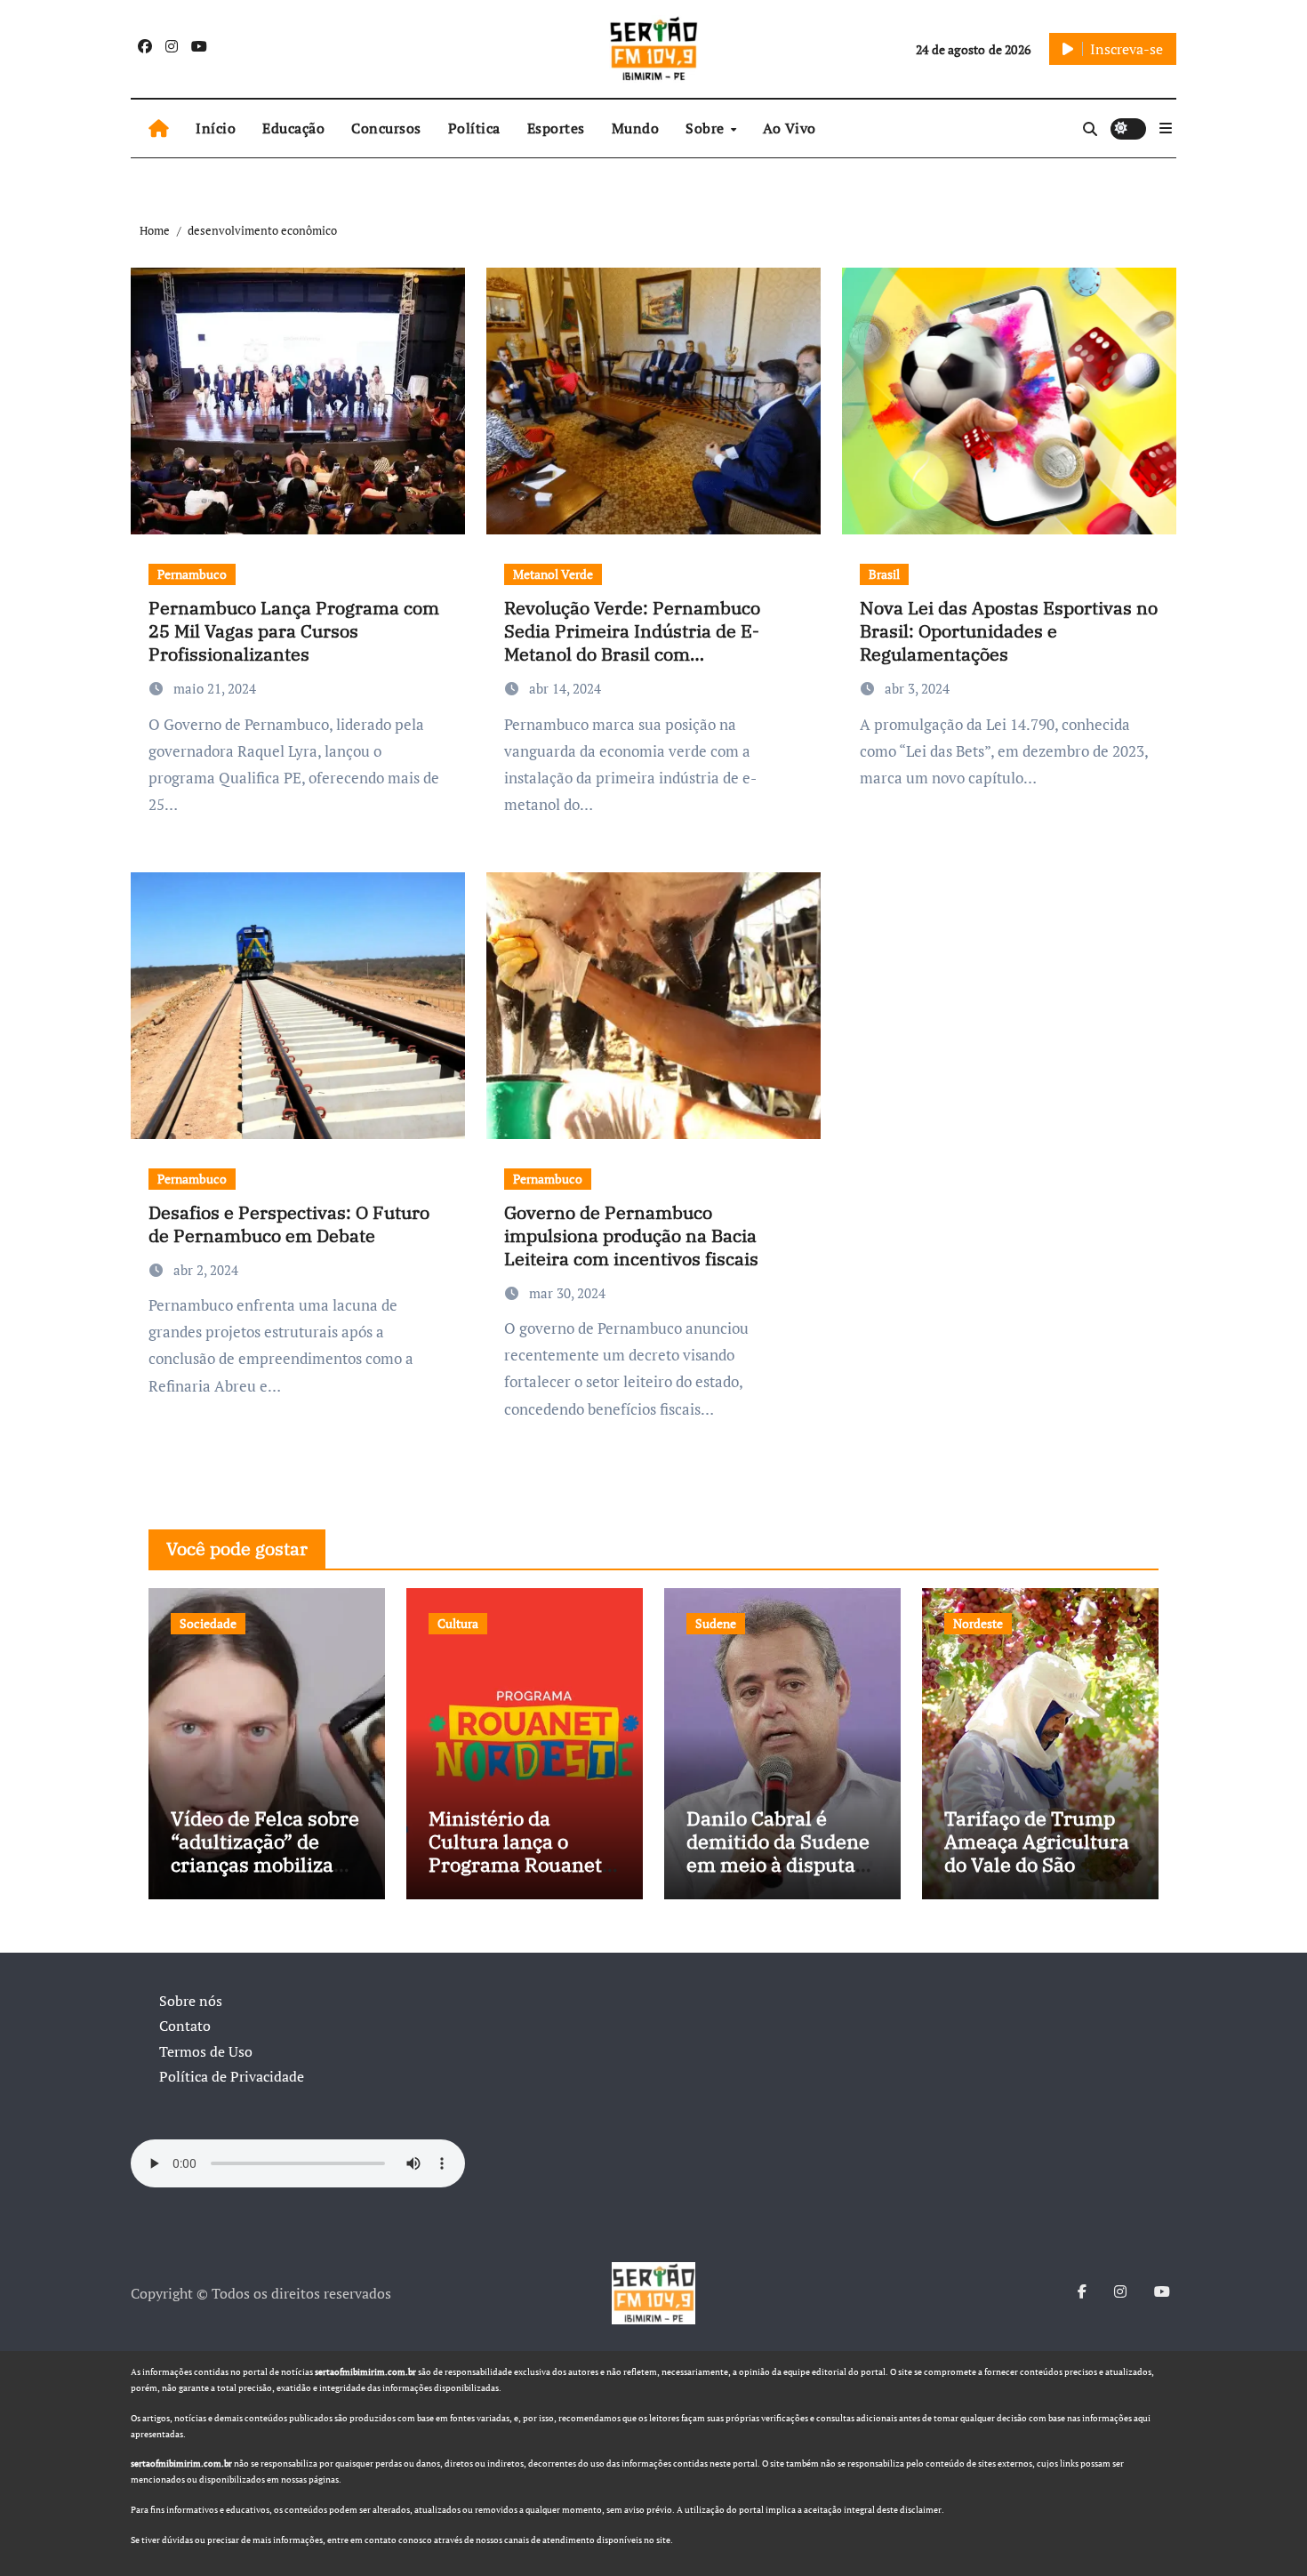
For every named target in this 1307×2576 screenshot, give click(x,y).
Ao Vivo (790, 128)
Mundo (636, 128)
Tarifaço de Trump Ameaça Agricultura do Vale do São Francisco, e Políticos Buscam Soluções (1037, 1877)
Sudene (716, 1623)
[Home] (159, 129)
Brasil (884, 574)
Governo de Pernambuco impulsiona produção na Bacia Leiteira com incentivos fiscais (631, 1236)
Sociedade (208, 1623)
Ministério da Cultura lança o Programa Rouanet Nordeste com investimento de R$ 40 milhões (518, 1877)
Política (474, 128)
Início (216, 128)
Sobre (707, 128)
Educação (293, 128)
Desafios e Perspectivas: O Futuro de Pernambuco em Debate (289, 1224)
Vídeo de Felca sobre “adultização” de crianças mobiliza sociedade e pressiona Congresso (266, 1865)
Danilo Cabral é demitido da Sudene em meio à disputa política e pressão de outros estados (780, 1865)
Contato (185, 2026)
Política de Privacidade (232, 2076)
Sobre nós (191, 2001)
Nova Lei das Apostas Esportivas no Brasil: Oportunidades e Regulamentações (1009, 631)
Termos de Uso (206, 2051)
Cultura (458, 1623)
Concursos (386, 128)
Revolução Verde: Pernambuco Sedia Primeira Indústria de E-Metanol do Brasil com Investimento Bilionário (632, 642)
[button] (1166, 128)
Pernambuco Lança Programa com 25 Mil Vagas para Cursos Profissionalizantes (294, 631)
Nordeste (978, 1623)
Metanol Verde (553, 574)
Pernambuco (192, 574)
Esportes (556, 128)
